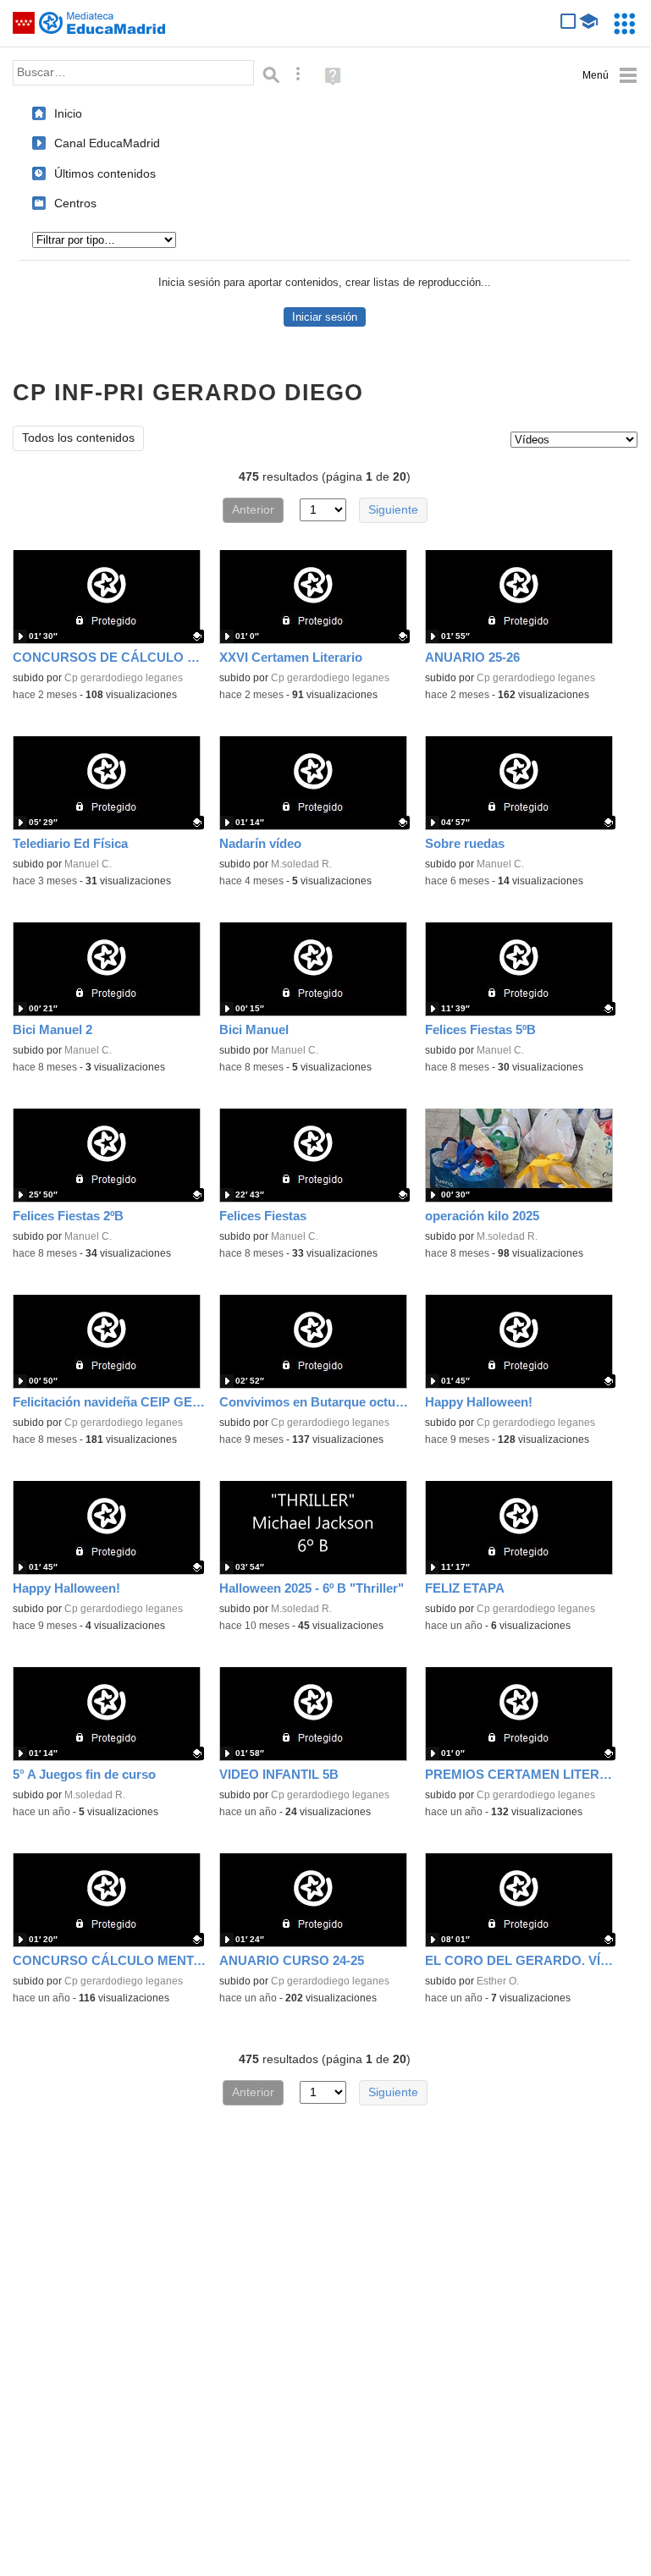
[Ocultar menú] (610, 76)
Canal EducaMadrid (107, 143)
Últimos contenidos (105, 173)
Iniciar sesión (325, 317)
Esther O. (498, 1981)
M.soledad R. (301, 864)
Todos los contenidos (78, 438)
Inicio (68, 113)
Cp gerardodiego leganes (124, 678)
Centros (75, 203)
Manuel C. (88, 864)
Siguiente (393, 510)
